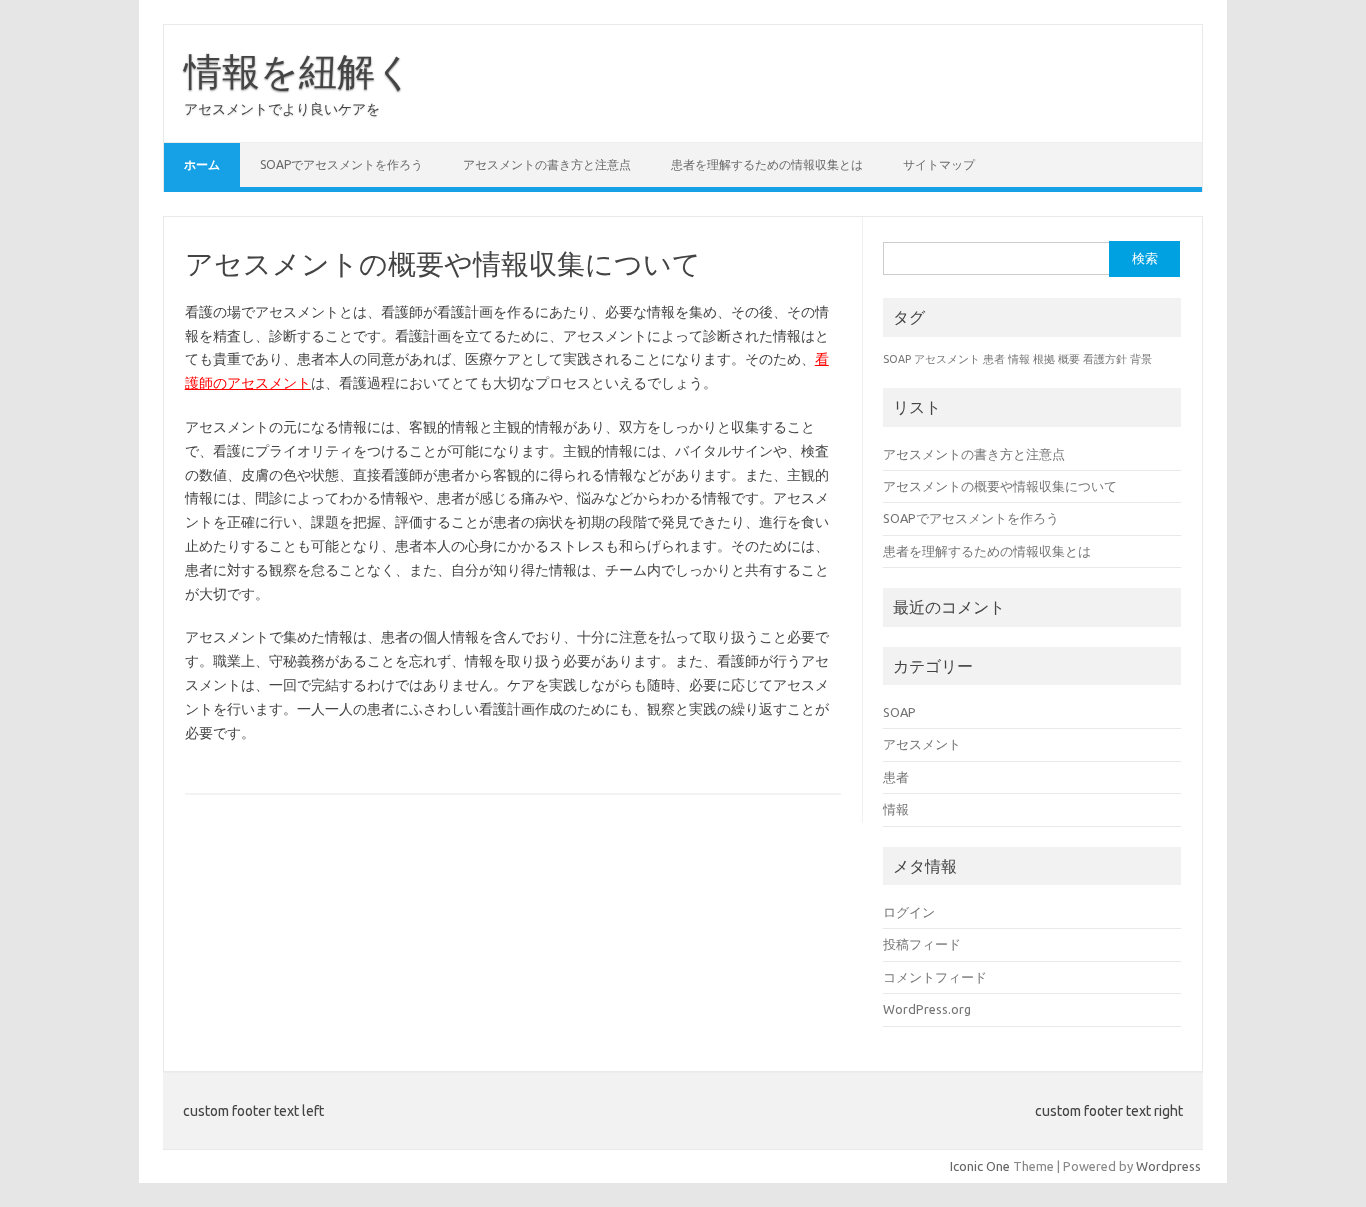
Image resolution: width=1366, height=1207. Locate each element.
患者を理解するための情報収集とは (767, 164)
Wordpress (1168, 1166)
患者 (994, 359)
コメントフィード (935, 977)
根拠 (1044, 359)
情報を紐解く (299, 71)
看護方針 (1105, 359)
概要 (1069, 359)
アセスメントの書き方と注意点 (547, 164)
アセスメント (947, 359)
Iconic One (980, 1166)
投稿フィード (922, 944)
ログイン (909, 912)
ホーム (202, 164)
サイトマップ (939, 164)
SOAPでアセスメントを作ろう (341, 164)
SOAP (897, 359)
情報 (1019, 359)
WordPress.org (927, 1009)
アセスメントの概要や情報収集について (1000, 486)
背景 (1141, 359)
